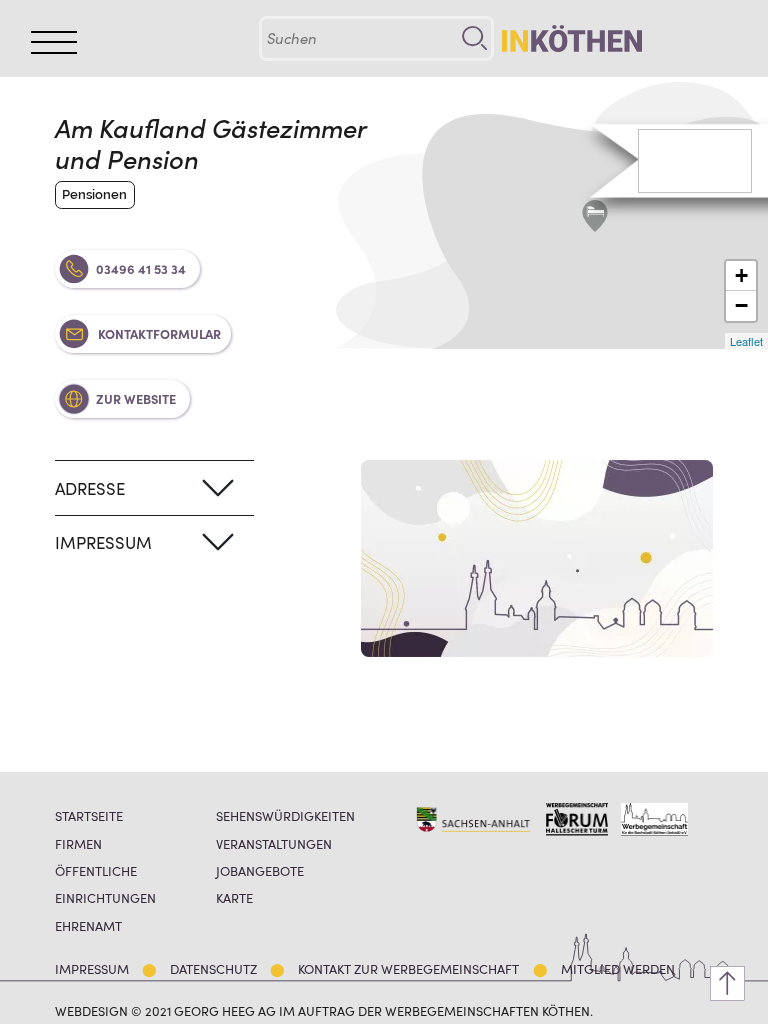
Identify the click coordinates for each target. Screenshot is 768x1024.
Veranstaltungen (274, 843)
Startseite (89, 815)
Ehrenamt (88, 925)
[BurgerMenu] (54, 42)
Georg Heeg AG (225, 1010)
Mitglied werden (618, 968)
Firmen (78, 843)
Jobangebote (260, 870)
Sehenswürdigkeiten (285, 815)
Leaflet (746, 341)
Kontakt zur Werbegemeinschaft (408, 968)
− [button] (741, 305)
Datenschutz (213, 968)
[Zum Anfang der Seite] (727, 983)
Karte (234, 897)
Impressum (92, 968)
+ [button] (741, 275)
